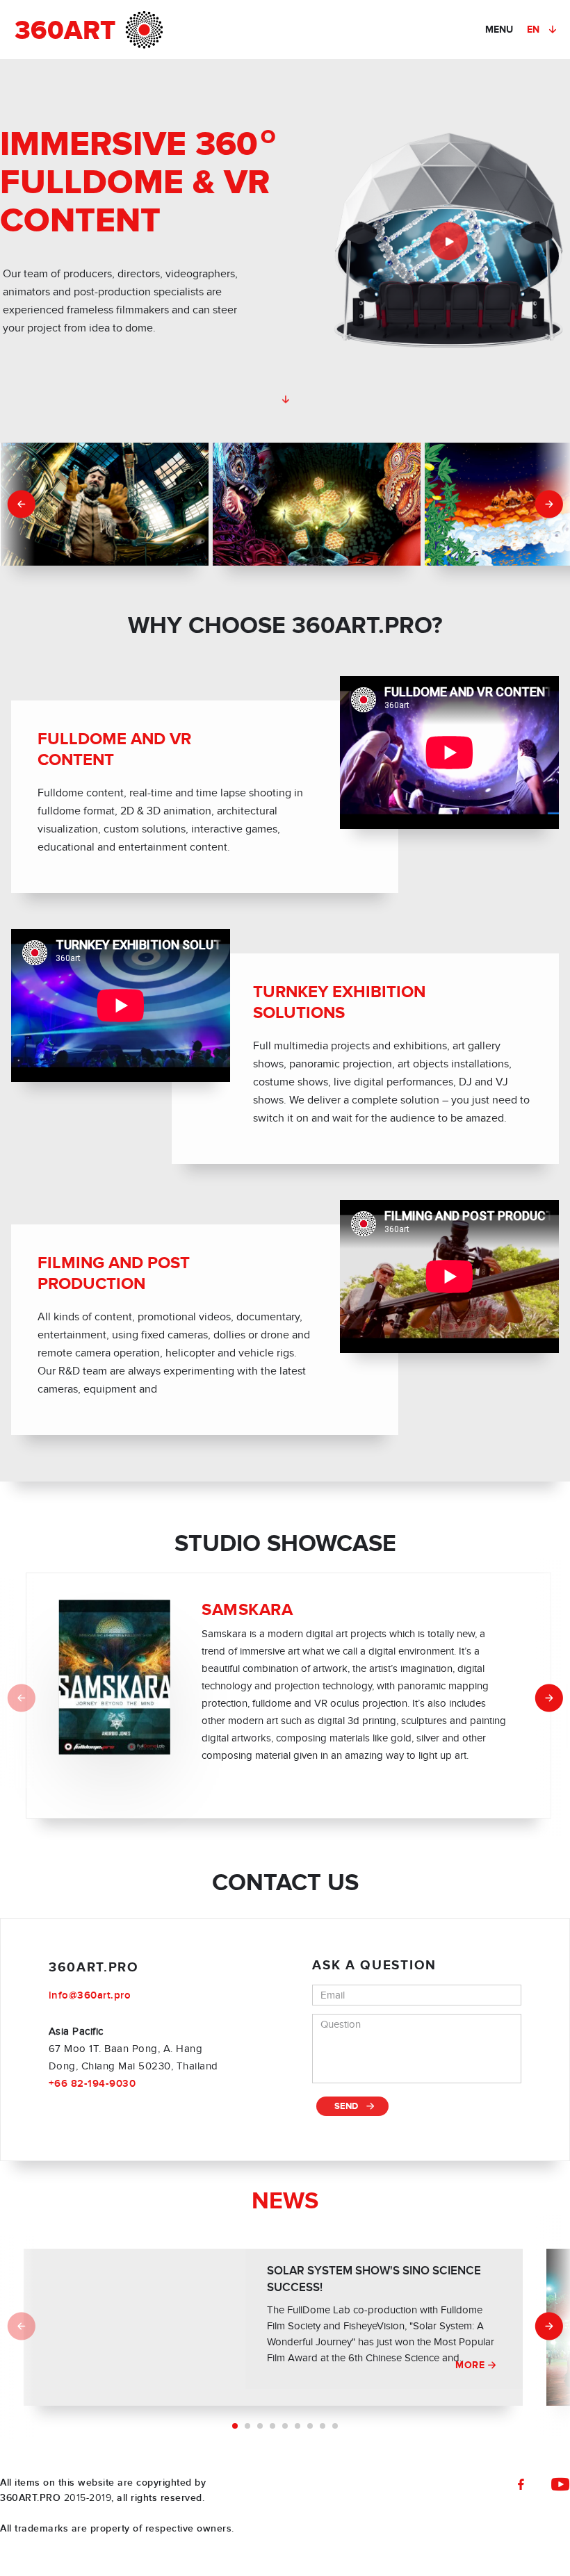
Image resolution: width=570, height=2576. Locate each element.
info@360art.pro (90, 1995)
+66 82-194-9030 (92, 2084)
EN (534, 30)
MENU (499, 30)
